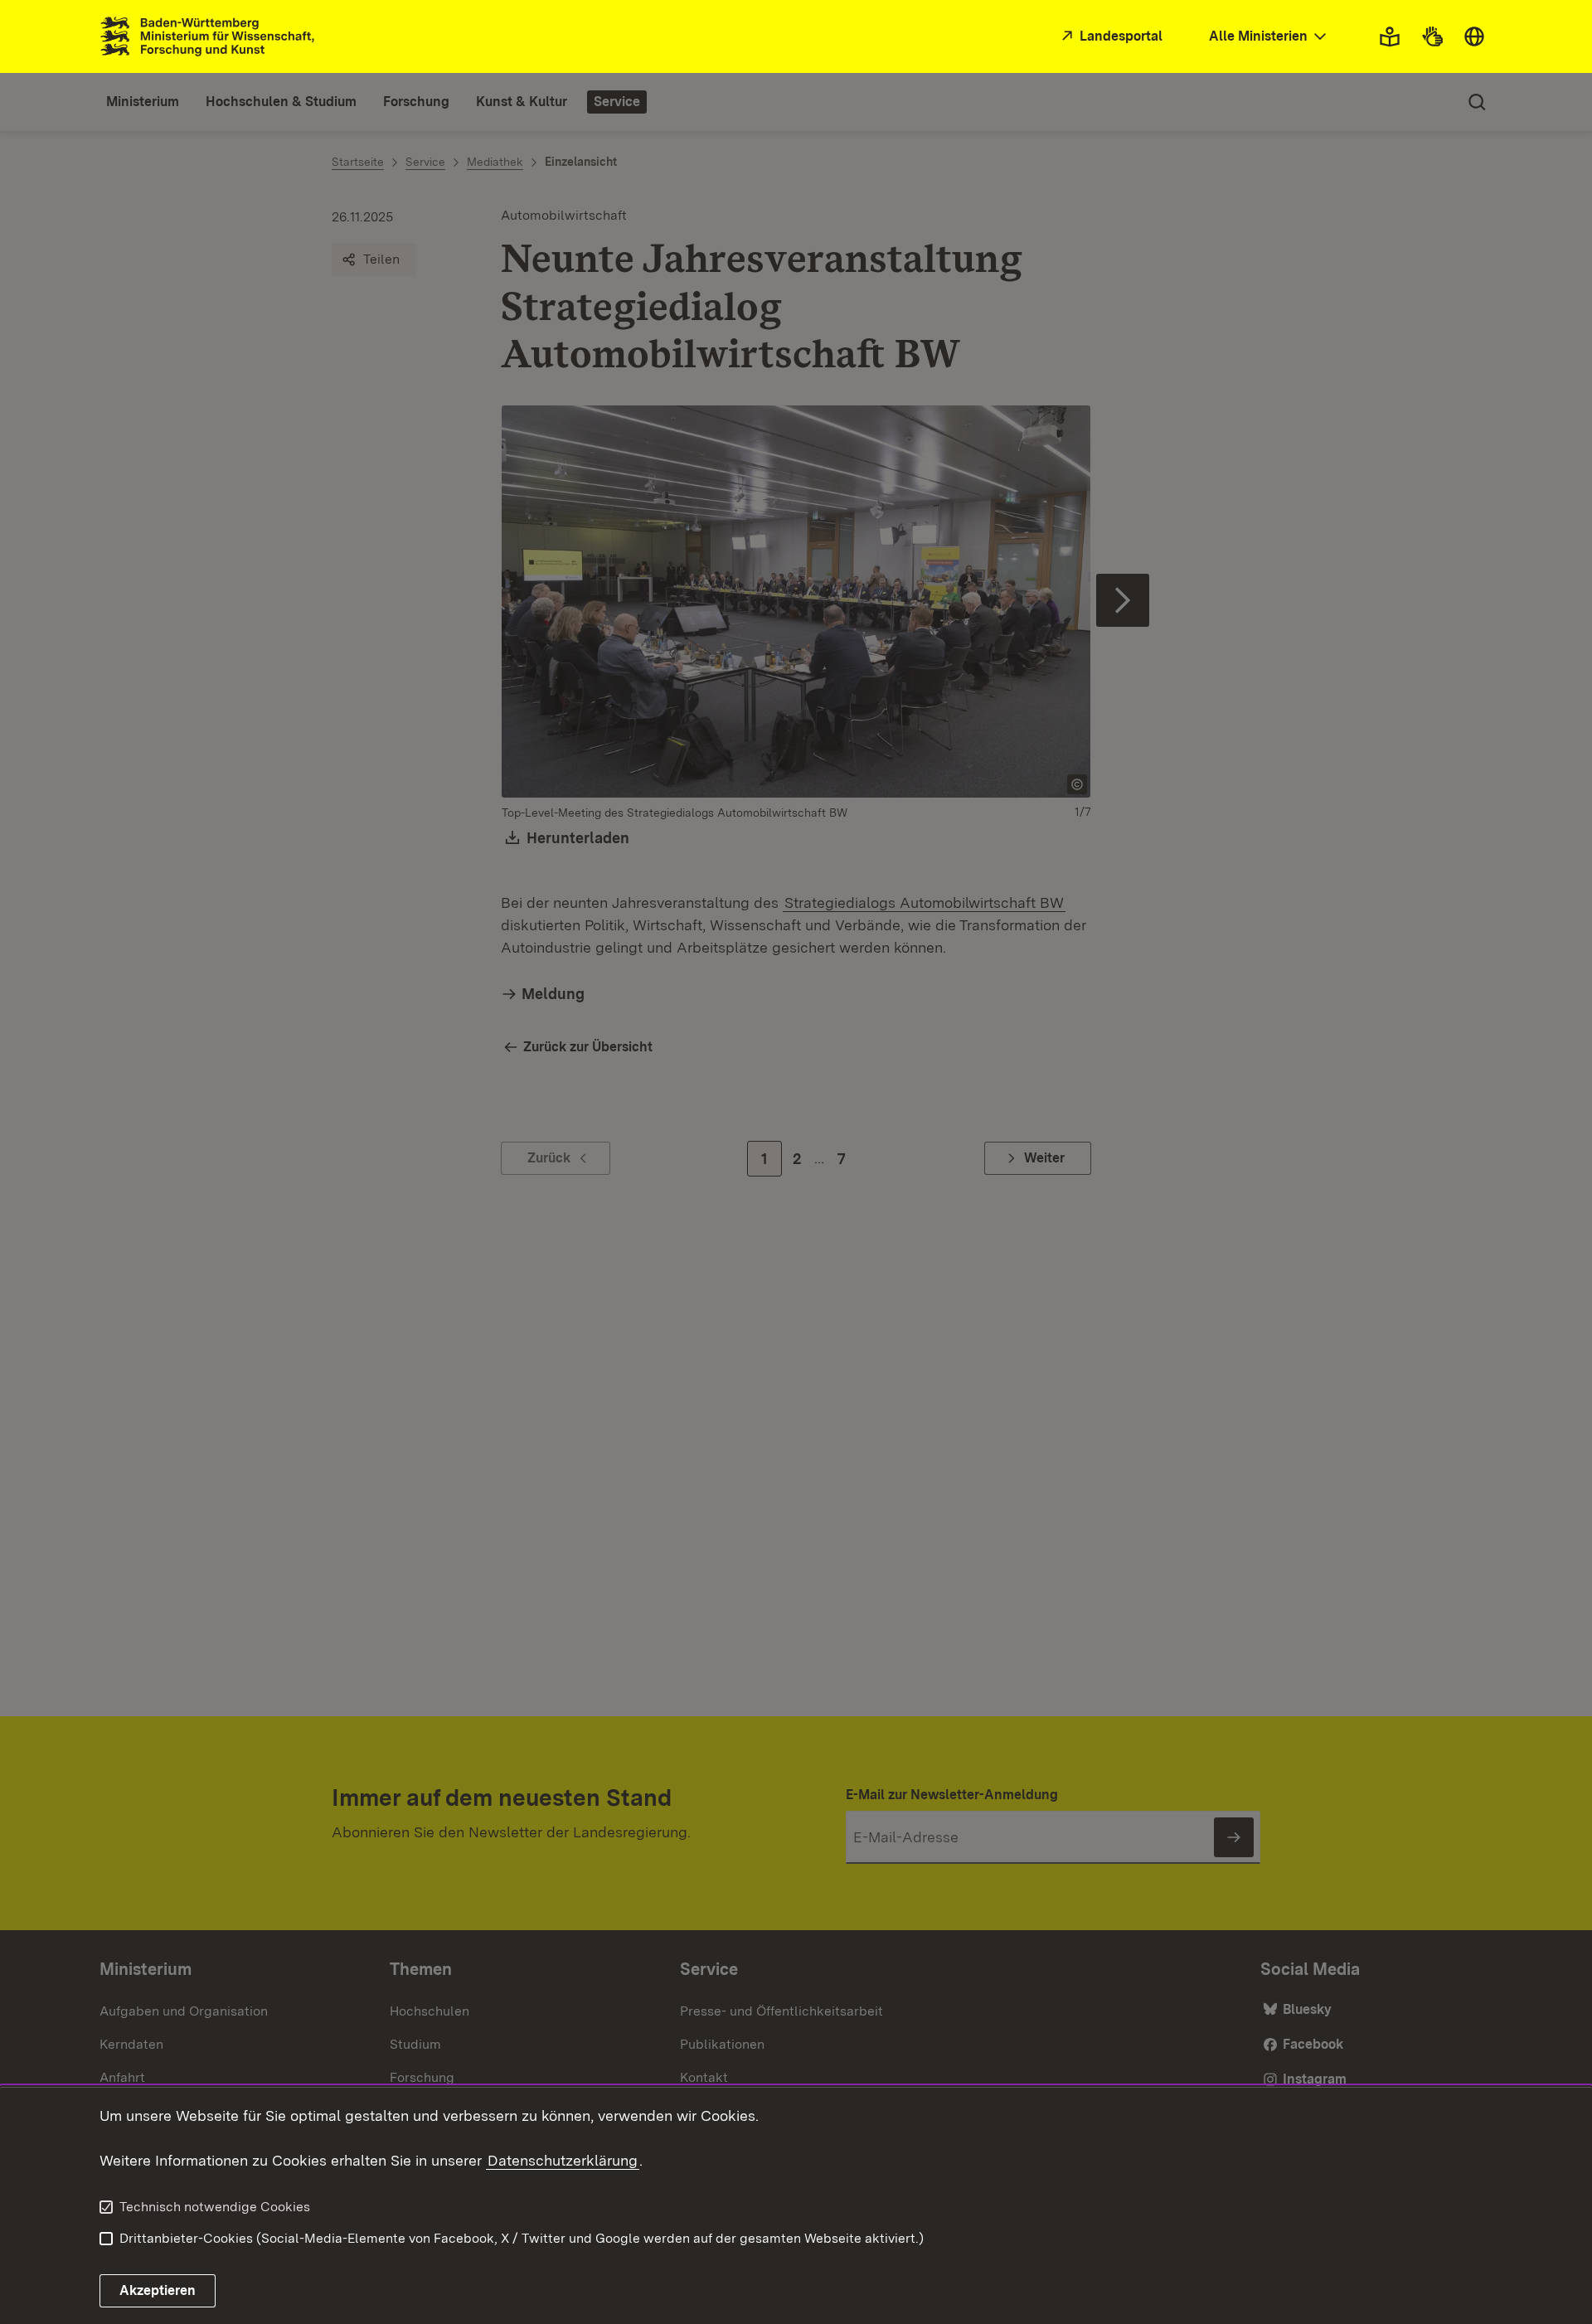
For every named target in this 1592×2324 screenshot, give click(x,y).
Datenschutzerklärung (563, 2160)
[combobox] (1269, 37)
